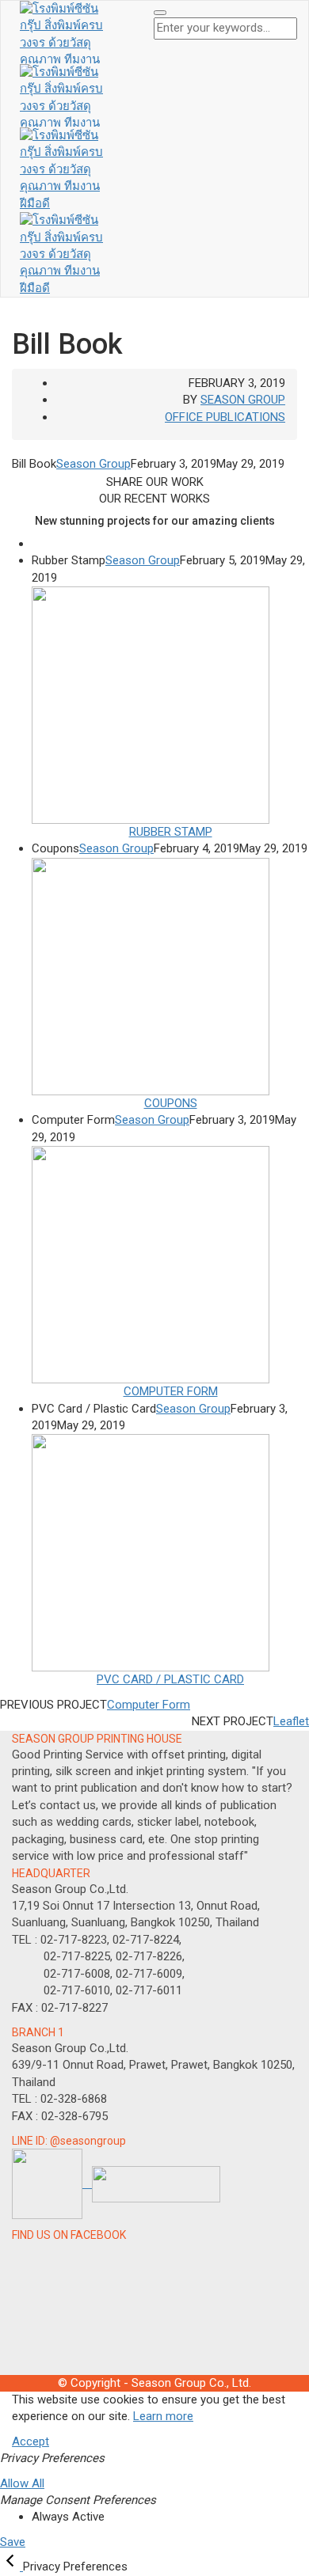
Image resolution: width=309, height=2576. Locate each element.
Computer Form (149, 1705)
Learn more (163, 2416)
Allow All (22, 2483)
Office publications (225, 417)
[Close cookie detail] (11, 2567)
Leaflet (291, 1721)
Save (13, 2542)
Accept (31, 2441)
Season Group (243, 400)
